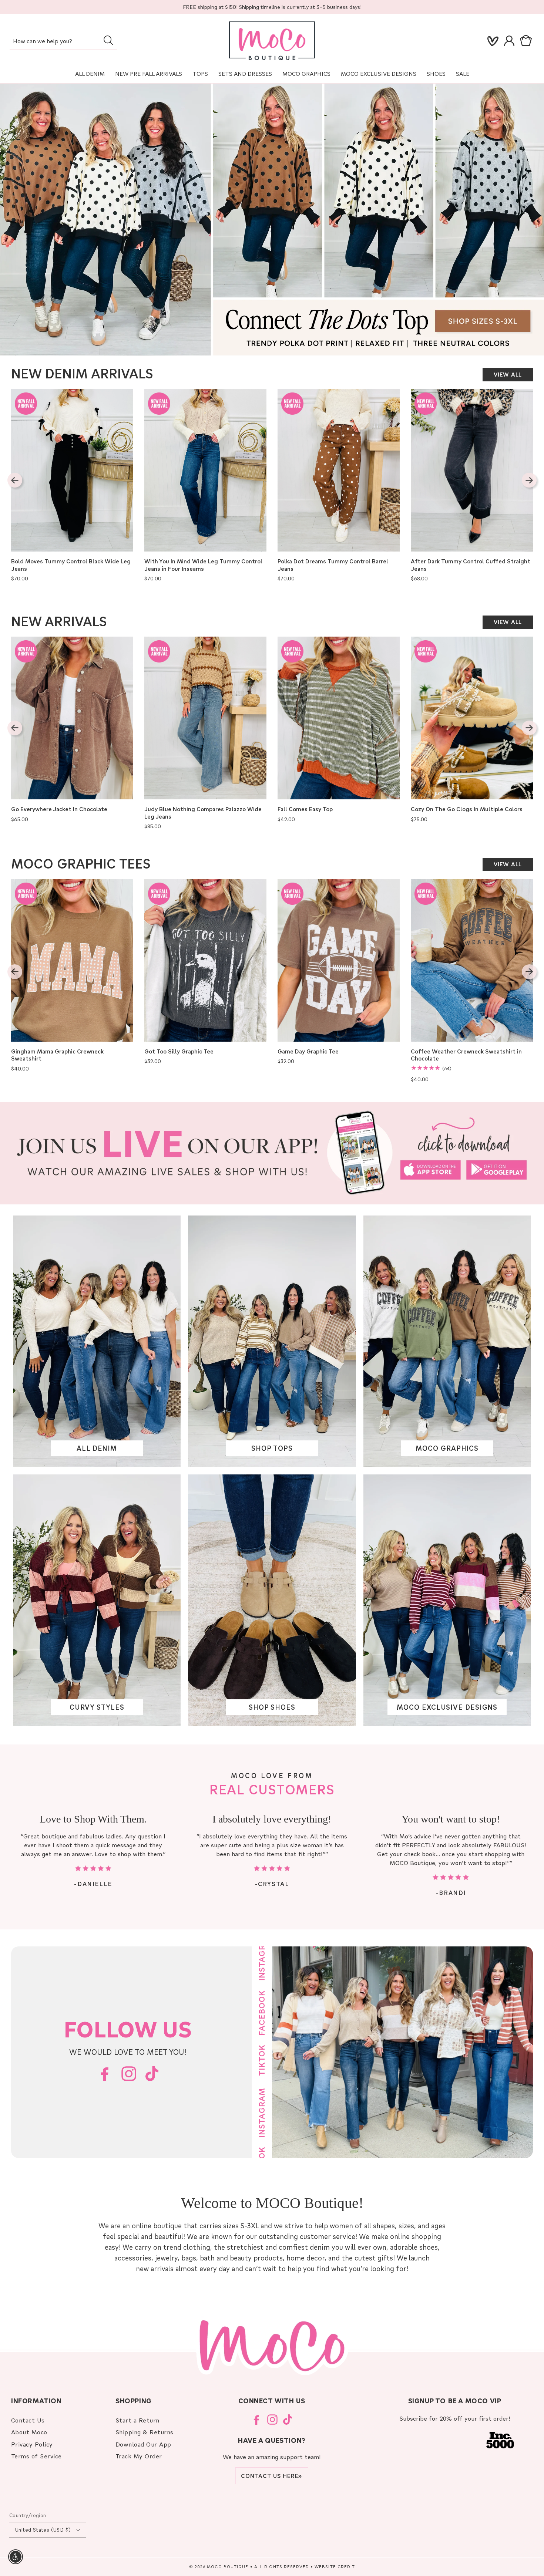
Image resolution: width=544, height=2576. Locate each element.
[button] (527, 41)
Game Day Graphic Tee (308, 1051)
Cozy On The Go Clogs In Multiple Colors (467, 809)
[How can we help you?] (108, 40)
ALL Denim (90, 74)
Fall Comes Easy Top (305, 809)
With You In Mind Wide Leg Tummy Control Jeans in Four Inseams (203, 565)
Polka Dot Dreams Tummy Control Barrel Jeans (333, 565)
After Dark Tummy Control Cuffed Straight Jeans (471, 565)
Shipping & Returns (145, 2432)
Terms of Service (36, 2456)
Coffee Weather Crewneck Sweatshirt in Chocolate (466, 1055)
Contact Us (28, 2420)
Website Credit (335, 2567)
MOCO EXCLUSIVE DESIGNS (379, 74)
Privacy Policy (32, 2444)
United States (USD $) (43, 2530)
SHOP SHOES (272, 1707)
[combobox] (63, 42)
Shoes (436, 74)
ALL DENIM (97, 1448)
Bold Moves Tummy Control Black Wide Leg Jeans (71, 565)
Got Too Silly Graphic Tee (179, 1051)
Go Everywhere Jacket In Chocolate (59, 809)
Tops (200, 74)
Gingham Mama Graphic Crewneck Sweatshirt (57, 1055)
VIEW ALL (508, 374)
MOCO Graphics (306, 74)
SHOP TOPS (272, 1448)
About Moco (29, 2432)
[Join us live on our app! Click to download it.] (272, 1153)
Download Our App (143, 2444)
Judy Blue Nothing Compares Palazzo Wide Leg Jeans (203, 813)
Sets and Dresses (245, 74)
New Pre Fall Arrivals (149, 74)
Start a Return (137, 2420)
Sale (463, 74)
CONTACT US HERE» (272, 2476)
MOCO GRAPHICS (447, 1448)
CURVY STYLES (97, 1707)
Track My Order (139, 2456)
